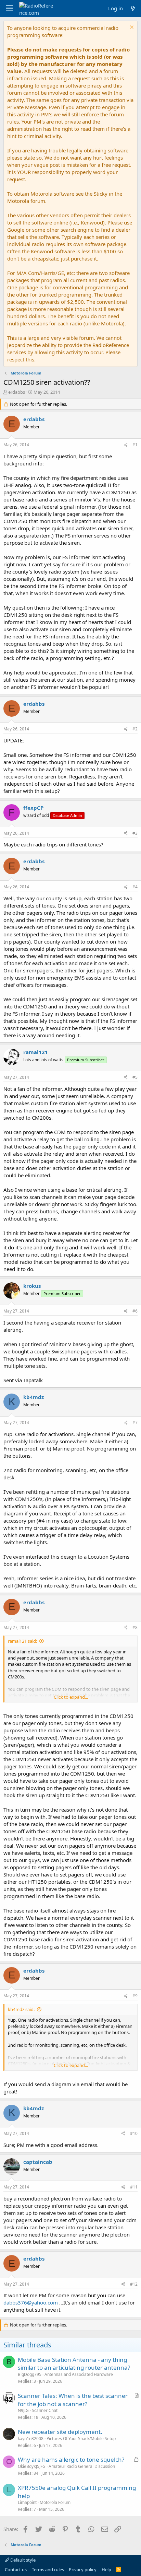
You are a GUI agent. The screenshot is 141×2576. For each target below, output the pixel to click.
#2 (135, 729)
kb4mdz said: (21, 2009)
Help (106, 2569)
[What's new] (133, 8)
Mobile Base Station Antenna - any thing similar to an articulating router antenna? (74, 2364)
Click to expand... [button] (71, 1697)
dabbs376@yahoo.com (31, 2302)
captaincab (38, 2162)
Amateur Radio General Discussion (82, 2466)
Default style (22, 2560)
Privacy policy (83, 2569)
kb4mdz (34, 1397)
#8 (135, 1627)
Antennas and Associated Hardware (79, 2374)
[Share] (126, 445)
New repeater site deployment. (60, 2432)
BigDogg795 (30, 2374)
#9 (135, 1996)
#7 (135, 1423)
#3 (135, 833)
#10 (134, 2133)
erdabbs (17, 392)
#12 (134, 2284)
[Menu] (9, 9)
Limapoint (27, 2502)
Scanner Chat (45, 2410)
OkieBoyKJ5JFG (32, 2466)
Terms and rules (48, 2569)
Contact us (16, 2569)
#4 (135, 887)
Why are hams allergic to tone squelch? (71, 2459)
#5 (135, 1077)
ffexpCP (33, 808)
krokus (32, 1286)
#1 (135, 445)
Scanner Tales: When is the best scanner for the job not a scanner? (73, 2400)
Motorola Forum (55, 2502)
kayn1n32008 (31, 2439)
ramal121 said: (22, 1641)
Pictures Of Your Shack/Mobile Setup (81, 2439)
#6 (135, 1311)
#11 (134, 2187)
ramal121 (36, 1052)
